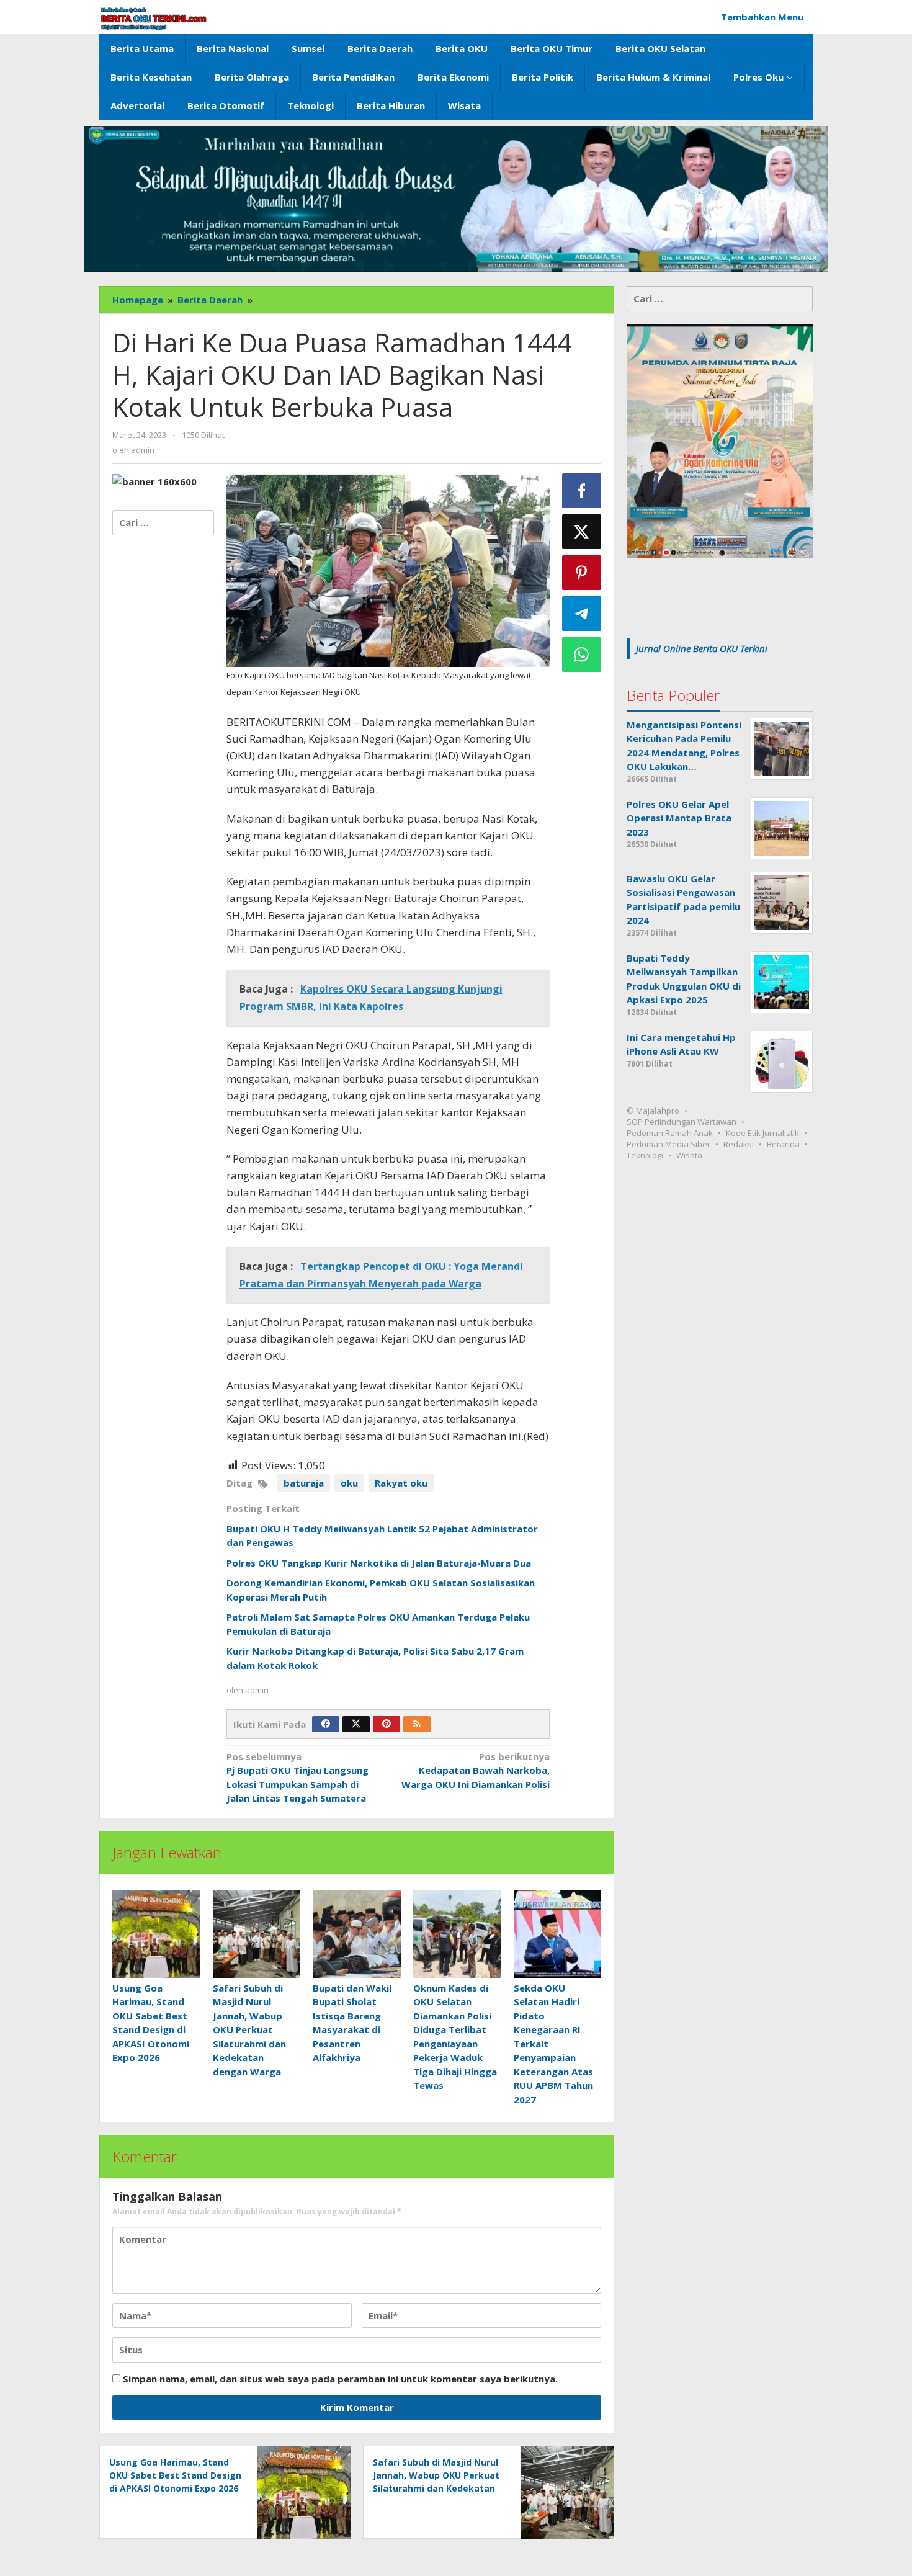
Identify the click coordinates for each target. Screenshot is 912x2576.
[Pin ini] (582, 573)
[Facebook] (326, 1724)
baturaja (304, 1483)
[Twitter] (356, 1724)
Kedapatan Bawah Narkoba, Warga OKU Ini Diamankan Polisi (476, 1770)
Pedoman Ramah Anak (670, 1133)
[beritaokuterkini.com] (154, 19)
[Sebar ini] (582, 491)
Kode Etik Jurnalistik (762, 1133)
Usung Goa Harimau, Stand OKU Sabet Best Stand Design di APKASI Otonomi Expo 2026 (175, 2475)
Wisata (689, 1155)
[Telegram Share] (582, 614)
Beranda (783, 1144)
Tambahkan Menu (762, 17)
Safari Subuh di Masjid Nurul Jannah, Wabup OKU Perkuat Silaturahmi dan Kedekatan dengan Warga (249, 2030)
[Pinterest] (387, 1724)
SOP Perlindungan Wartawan (682, 1122)
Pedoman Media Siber (668, 1144)
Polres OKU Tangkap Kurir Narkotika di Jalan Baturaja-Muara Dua (379, 1563)
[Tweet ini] (582, 532)
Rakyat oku (401, 1483)
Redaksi (739, 1144)
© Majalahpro (653, 1111)
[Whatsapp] (582, 655)
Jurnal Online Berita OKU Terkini (702, 648)
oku (349, 1483)
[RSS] (417, 1724)
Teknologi (645, 1155)
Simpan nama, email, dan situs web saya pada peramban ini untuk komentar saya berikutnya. (340, 2379)
